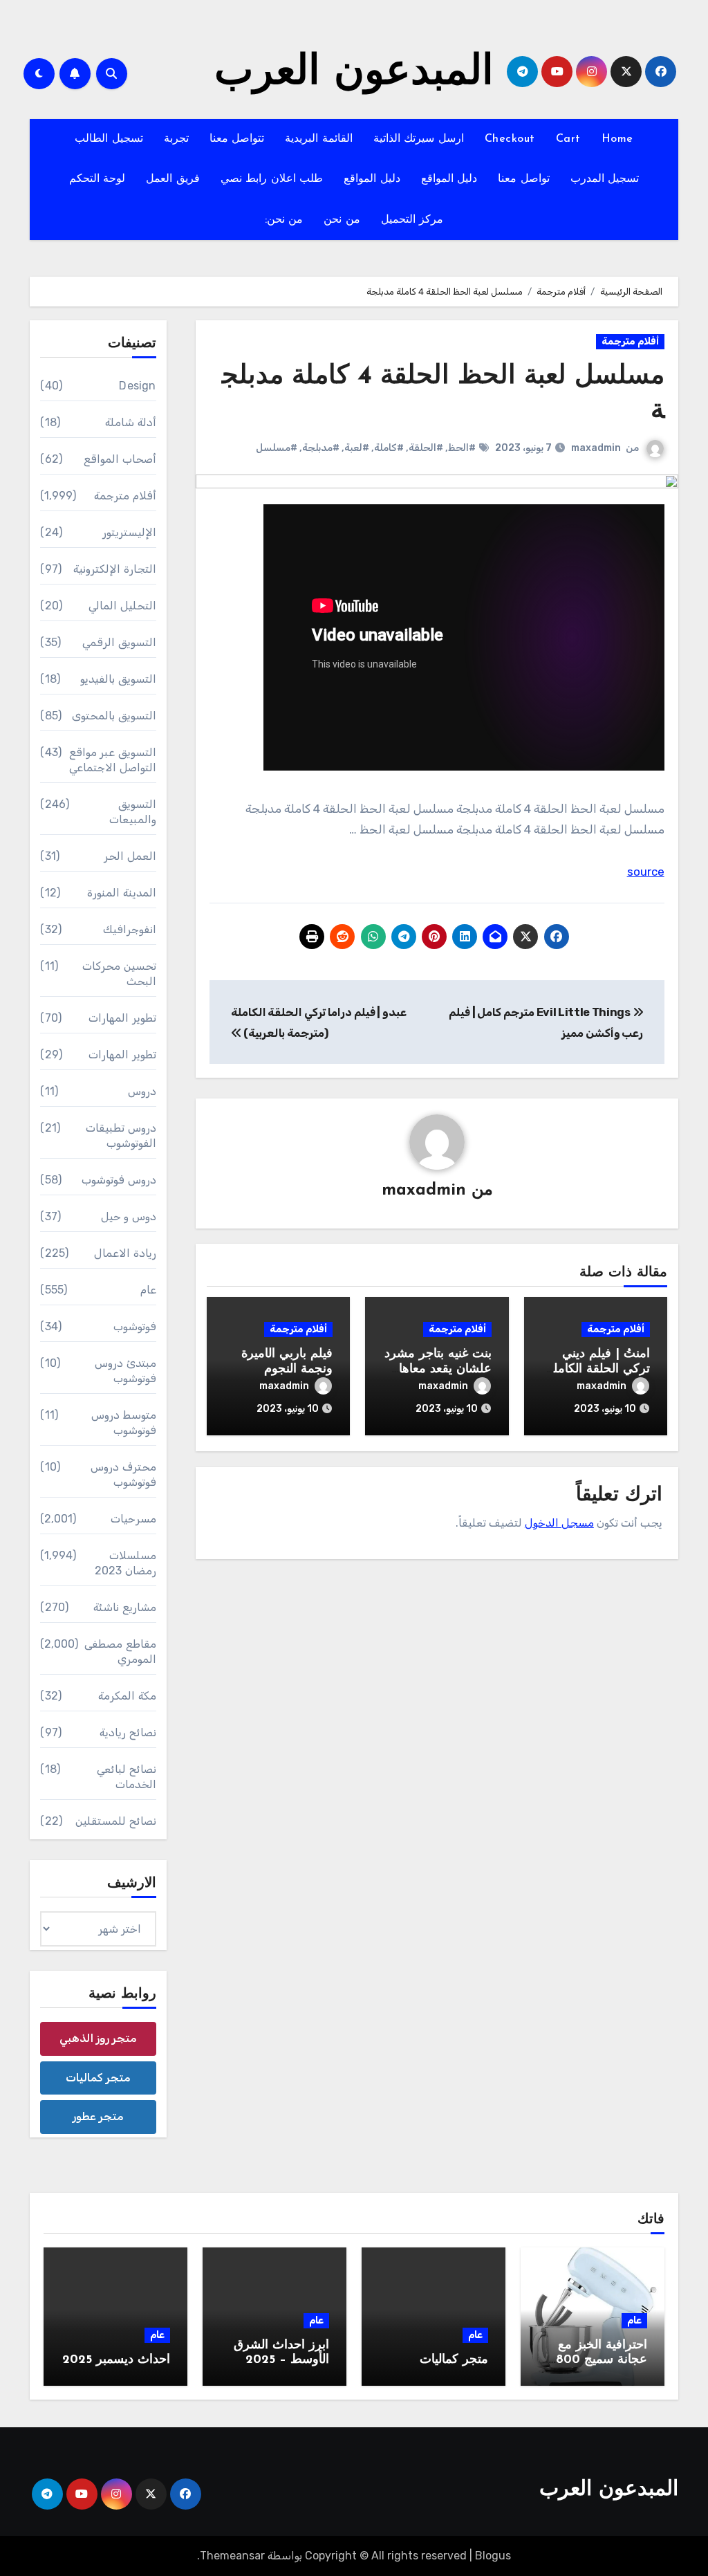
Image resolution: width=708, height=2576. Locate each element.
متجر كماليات (98, 2078)
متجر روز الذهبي (98, 2038)
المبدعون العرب (354, 73)
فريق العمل (173, 179)
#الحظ (462, 448)
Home (617, 139)
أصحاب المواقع (120, 459)
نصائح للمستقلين (115, 1821)
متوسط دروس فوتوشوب (123, 1423)
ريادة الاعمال (125, 1253)
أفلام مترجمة (630, 341)
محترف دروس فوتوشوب (123, 1474)
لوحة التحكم (97, 179)
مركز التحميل (412, 220)
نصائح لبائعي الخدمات (126, 1777)
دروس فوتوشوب (119, 1180)
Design (137, 386)
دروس (142, 1091)
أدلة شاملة (130, 422)
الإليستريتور (129, 532)
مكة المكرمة (127, 1696)
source (646, 872)
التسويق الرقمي (119, 642)
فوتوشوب (135, 1326)
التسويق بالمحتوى (114, 716)
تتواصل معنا (237, 139)
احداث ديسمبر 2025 (116, 2360)
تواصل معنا (524, 179)
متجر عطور (98, 2116)
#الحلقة (426, 448)
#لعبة (357, 448)
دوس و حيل (128, 1216)
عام (148, 1290)
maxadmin (596, 448)
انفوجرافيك (130, 929)
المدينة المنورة (121, 893)
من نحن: (284, 220)
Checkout (510, 139)
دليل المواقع (449, 179)
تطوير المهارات (122, 1018)
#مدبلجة (321, 448)
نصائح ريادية (128, 1732)
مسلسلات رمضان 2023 (125, 1563)
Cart (568, 139)
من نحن (342, 220)
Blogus (493, 2556)
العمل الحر (130, 856)
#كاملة (389, 448)
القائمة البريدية (319, 139)
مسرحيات (133, 1519)
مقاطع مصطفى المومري (120, 1652)
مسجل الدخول (559, 1523)
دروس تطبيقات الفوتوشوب (121, 1135)
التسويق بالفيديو (118, 679)
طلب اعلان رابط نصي (272, 179)
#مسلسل (277, 448)
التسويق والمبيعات (132, 812)
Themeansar (232, 2556)
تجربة (176, 139)
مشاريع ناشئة (124, 1607)
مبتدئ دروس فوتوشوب (125, 1371)
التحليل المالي (122, 606)
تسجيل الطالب (109, 139)
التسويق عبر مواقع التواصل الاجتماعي (112, 760)
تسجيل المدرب (605, 179)
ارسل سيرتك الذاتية (419, 139)
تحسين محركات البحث (119, 974)
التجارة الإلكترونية (114, 569)
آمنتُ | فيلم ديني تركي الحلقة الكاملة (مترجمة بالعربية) (598, 1369)
